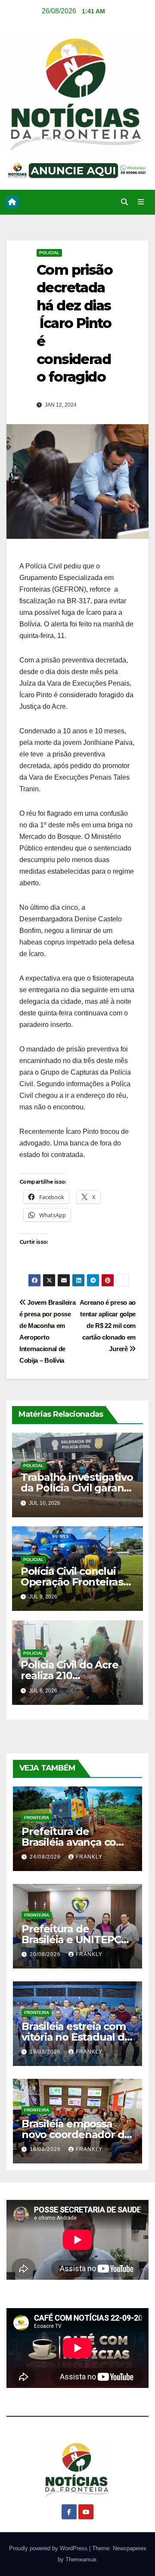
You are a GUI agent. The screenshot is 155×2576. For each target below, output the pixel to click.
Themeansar (81, 2559)
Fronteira (37, 1818)
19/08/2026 (46, 2052)
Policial (49, 253)
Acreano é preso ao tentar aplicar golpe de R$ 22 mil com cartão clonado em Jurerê (108, 1326)
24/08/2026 (46, 1857)
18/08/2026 (46, 2149)
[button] (124, 202)
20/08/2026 (46, 1954)
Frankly (89, 1857)
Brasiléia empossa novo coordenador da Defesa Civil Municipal (77, 2134)
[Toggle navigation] (141, 202)
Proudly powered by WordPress (49, 2548)
